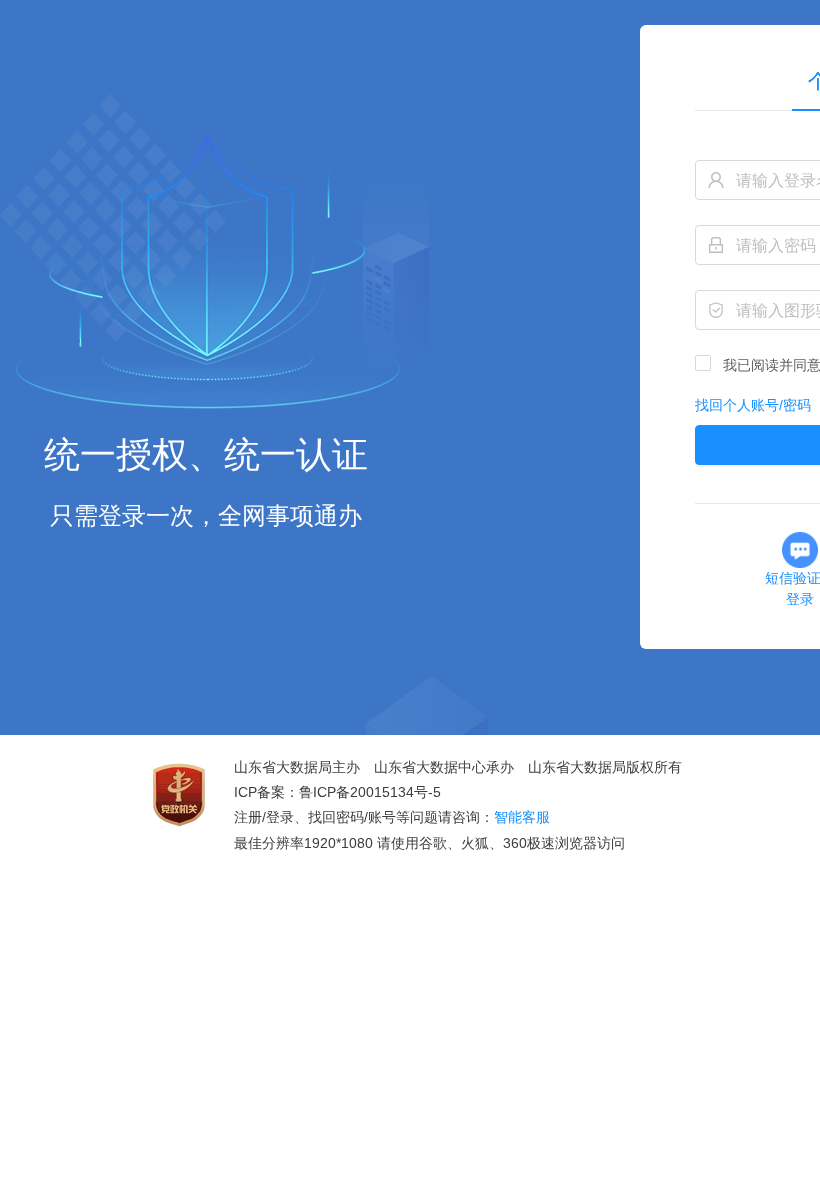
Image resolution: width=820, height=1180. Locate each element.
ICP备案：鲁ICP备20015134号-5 (337, 792)
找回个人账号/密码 (753, 405)
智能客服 (522, 817)
